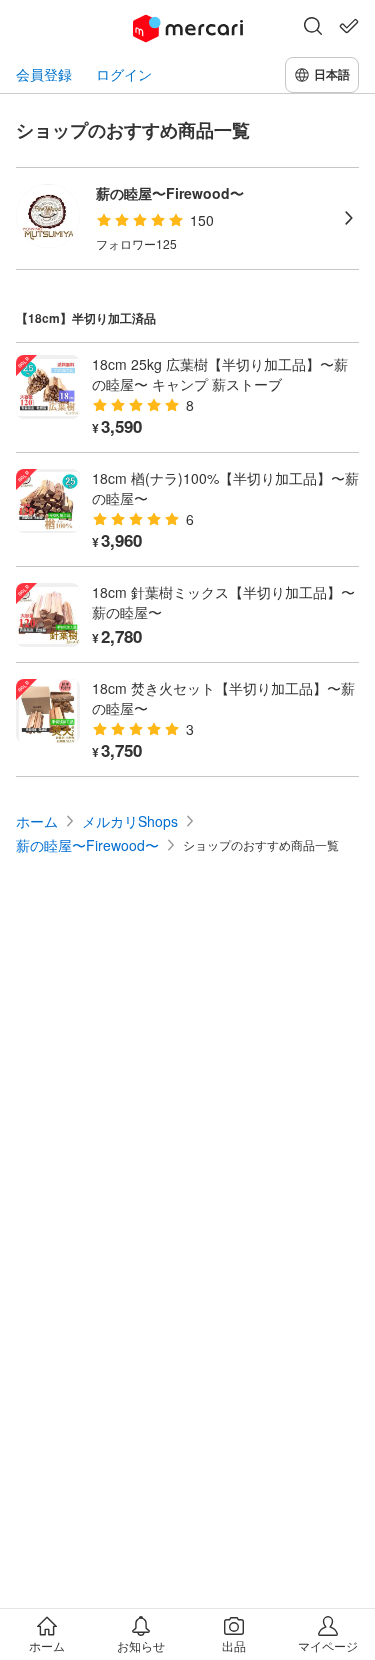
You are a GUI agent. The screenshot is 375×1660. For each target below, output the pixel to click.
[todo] (349, 26)
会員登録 (44, 74)
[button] (313, 28)
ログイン (124, 74)
